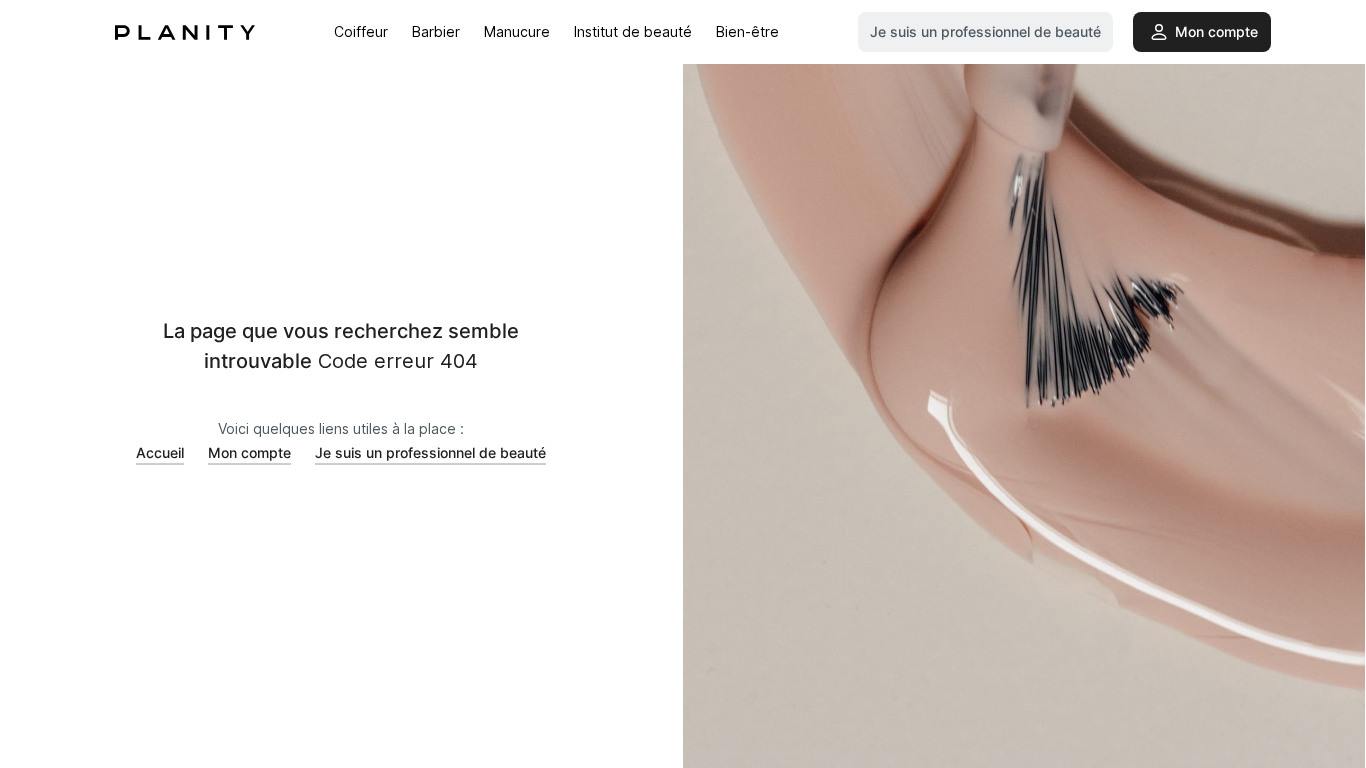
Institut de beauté (633, 31)
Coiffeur (361, 31)
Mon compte (249, 452)
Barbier (436, 31)
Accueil (160, 452)
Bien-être (747, 31)
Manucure (517, 31)
